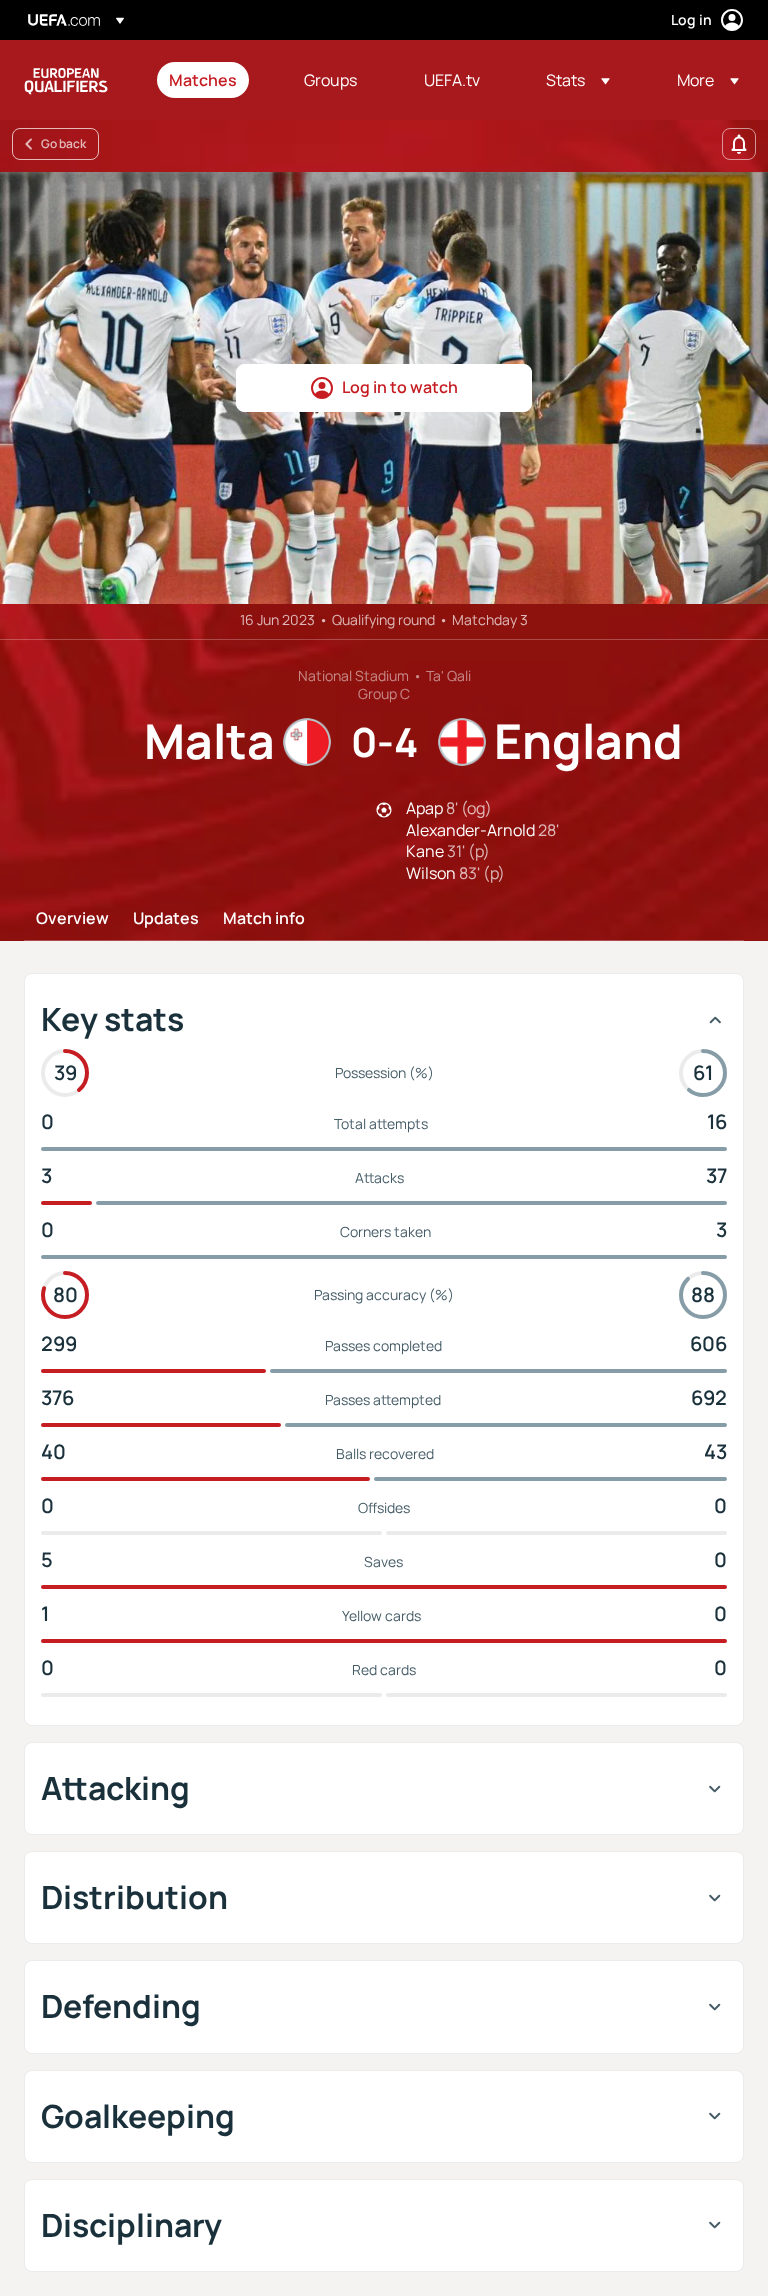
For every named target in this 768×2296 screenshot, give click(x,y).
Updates (166, 919)
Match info (264, 919)
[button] (578, 80)
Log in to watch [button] (400, 387)
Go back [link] (63, 143)
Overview (72, 919)
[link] (203, 80)
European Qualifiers (66, 80)
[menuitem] (211, 80)
